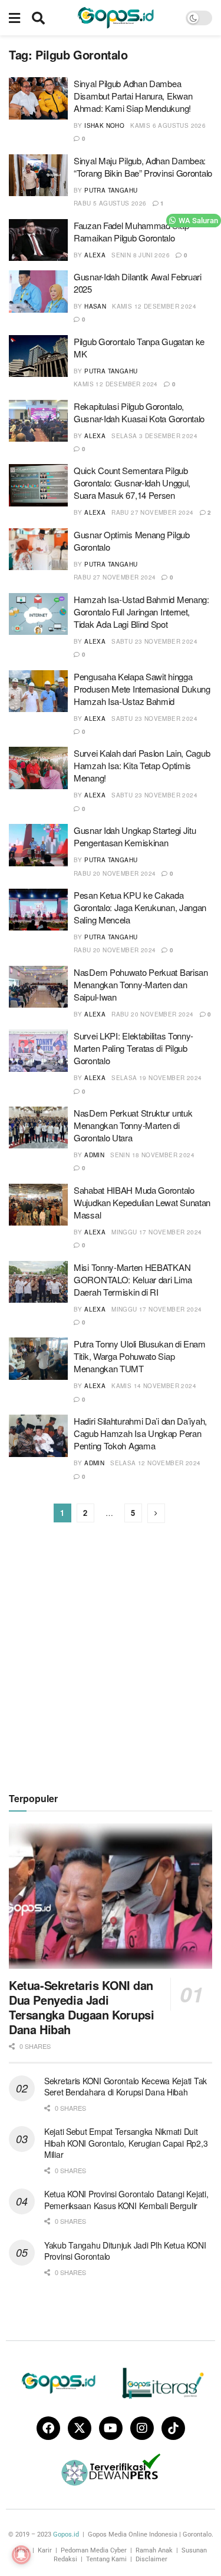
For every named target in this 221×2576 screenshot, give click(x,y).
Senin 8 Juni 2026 (141, 255)
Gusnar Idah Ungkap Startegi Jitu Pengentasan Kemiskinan (135, 836)
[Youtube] (111, 2428)
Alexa (95, 255)
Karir (45, 2550)
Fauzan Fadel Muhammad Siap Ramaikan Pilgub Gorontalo (131, 231)
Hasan (95, 306)
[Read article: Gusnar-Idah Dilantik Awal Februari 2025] (38, 292)
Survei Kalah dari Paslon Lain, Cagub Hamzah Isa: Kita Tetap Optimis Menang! (142, 765)
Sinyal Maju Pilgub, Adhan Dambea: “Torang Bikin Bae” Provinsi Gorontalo (143, 167)
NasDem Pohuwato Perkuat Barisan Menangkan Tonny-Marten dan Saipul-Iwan (141, 984)
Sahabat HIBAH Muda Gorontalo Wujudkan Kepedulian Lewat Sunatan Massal (142, 1202)
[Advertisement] (111, 1657)
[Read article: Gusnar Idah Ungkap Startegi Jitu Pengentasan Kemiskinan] (38, 845)
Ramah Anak (154, 2550)
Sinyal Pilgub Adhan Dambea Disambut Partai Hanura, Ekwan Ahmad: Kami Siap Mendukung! (133, 96)
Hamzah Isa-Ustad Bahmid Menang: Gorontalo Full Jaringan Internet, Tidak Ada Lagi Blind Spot (141, 612)
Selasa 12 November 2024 (155, 1463)
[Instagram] (142, 2428)
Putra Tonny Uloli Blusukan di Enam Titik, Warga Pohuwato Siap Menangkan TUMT (140, 1356)
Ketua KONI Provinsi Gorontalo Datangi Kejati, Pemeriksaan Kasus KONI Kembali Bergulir (126, 2200)
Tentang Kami (106, 2559)
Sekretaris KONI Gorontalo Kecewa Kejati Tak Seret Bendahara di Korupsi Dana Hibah (126, 2087)
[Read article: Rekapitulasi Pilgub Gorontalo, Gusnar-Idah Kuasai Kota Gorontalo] (38, 421)
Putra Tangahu (111, 190)
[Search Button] (38, 18)
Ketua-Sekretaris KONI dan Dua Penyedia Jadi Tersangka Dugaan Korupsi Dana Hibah (81, 2007)
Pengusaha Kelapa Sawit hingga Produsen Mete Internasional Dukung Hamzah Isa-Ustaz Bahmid (142, 689)
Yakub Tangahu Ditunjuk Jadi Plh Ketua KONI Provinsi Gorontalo (125, 2251)
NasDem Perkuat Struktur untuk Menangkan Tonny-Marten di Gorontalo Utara (133, 1125)
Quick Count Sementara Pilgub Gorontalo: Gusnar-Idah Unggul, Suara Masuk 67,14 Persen (132, 483)
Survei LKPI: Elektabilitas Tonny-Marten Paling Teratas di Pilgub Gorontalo (133, 1048)
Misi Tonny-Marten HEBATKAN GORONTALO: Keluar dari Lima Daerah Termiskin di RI (133, 1279)
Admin (94, 1155)
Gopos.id (66, 2534)
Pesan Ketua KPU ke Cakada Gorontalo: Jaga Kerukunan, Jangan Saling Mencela (140, 907)
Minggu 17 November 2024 (156, 1232)
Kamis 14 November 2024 (154, 1386)
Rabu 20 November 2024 (115, 873)
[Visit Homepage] (116, 18)
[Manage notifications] (21, 2555)
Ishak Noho (104, 125)
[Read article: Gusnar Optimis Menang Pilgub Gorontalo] (38, 549)
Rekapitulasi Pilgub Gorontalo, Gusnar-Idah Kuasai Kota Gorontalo (139, 412)
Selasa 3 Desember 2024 (154, 436)
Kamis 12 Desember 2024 (154, 306)
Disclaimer (151, 2559)
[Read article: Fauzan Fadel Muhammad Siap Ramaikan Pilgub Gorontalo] (38, 240)
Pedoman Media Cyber (94, 2550)
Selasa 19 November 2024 (156, 1078)
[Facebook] (48, 2428)
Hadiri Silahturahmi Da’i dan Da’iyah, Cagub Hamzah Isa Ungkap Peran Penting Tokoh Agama (140, 1433)
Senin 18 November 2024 (152, 1155)
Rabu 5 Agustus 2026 (110, 203)
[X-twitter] (80, 2428)
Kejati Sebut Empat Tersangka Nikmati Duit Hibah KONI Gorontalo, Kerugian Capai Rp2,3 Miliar (126, 2143)
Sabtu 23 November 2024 (154, 641)
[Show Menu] (14, 18)
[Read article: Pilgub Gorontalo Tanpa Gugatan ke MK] (38, 356)
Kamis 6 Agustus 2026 (168, 125)
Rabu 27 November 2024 (152, 512)
